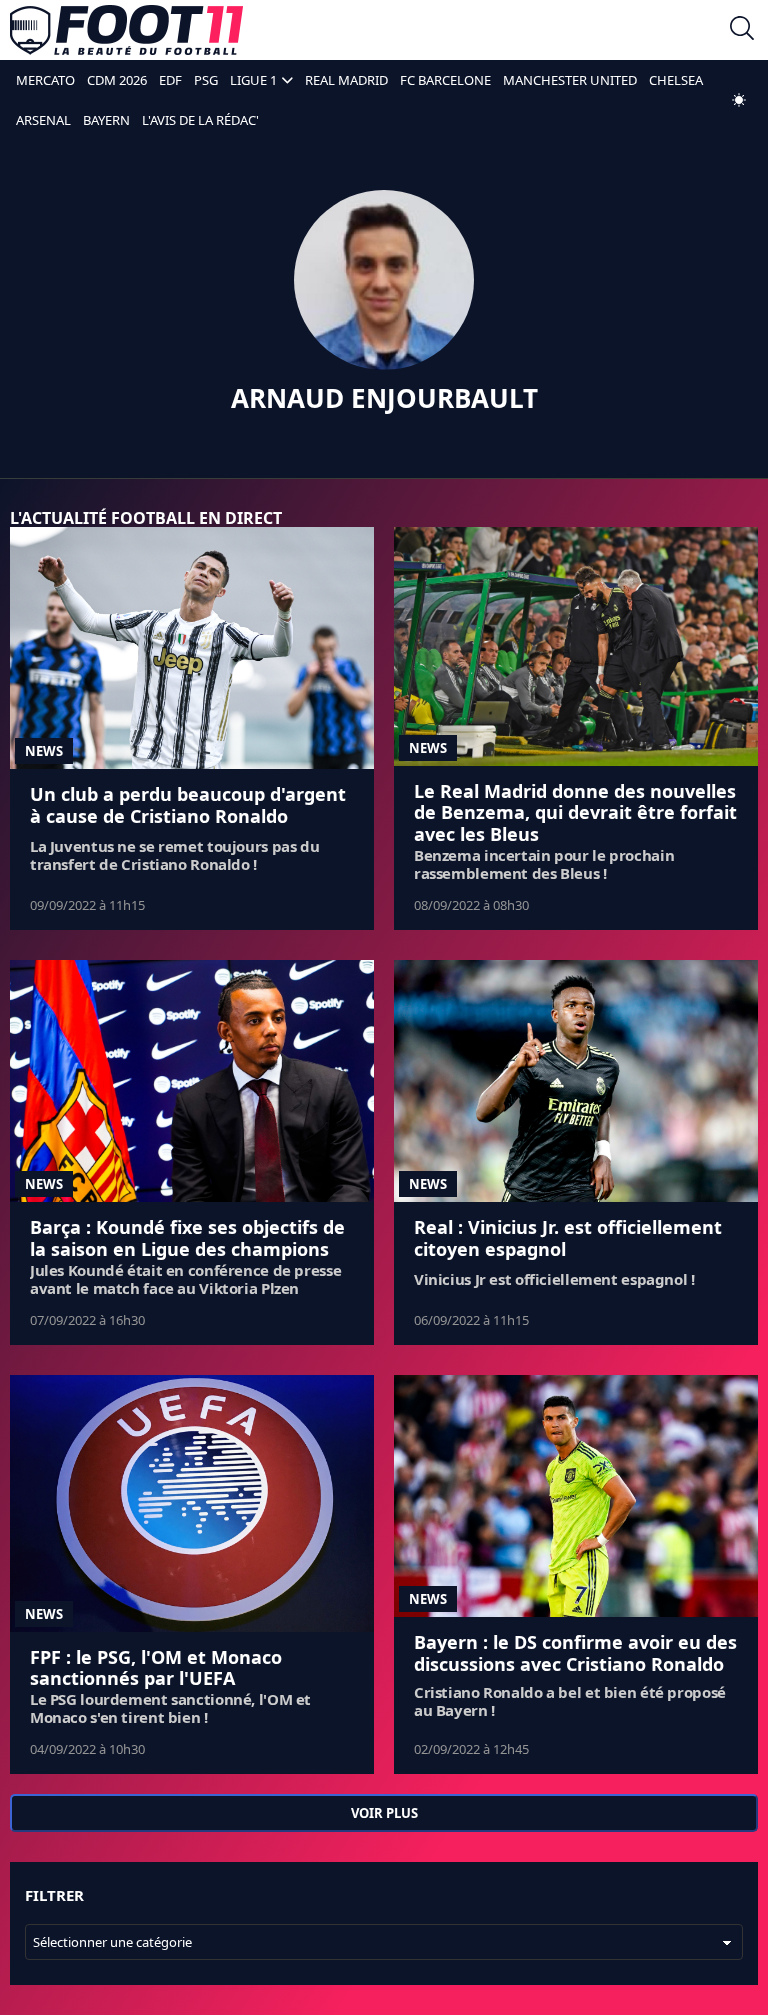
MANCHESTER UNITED (570, 80)
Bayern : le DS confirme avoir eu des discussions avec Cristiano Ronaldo (575, 1653)
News (44, 751)
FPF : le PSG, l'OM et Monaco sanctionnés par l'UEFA (156, 1668)
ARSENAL (43, 120)
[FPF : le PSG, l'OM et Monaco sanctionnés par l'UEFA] (192, 1503)
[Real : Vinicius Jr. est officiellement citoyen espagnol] (576, 1081)
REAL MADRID (346, 80)
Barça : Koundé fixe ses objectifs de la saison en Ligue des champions (187, 1238)
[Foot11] (126, 30)
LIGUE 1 (253, 80)
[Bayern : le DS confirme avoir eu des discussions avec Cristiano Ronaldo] (576, 1496)
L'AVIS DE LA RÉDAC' (200, 120)
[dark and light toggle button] (739, 100)
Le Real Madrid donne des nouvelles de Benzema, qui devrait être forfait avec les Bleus (575, 812)
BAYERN (106, 120)
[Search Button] (742, 30)
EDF (170, 80)
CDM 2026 (117, 80)
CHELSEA (676, 80)
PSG (206, 80)
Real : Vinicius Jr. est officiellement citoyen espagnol (568, 1238)
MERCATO (45, 80)
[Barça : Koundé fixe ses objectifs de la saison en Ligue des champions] (192, 1081)
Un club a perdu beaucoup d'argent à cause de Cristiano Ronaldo (188, 805)
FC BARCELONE (445, 80)
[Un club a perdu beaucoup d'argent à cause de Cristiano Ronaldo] (192, 648)
